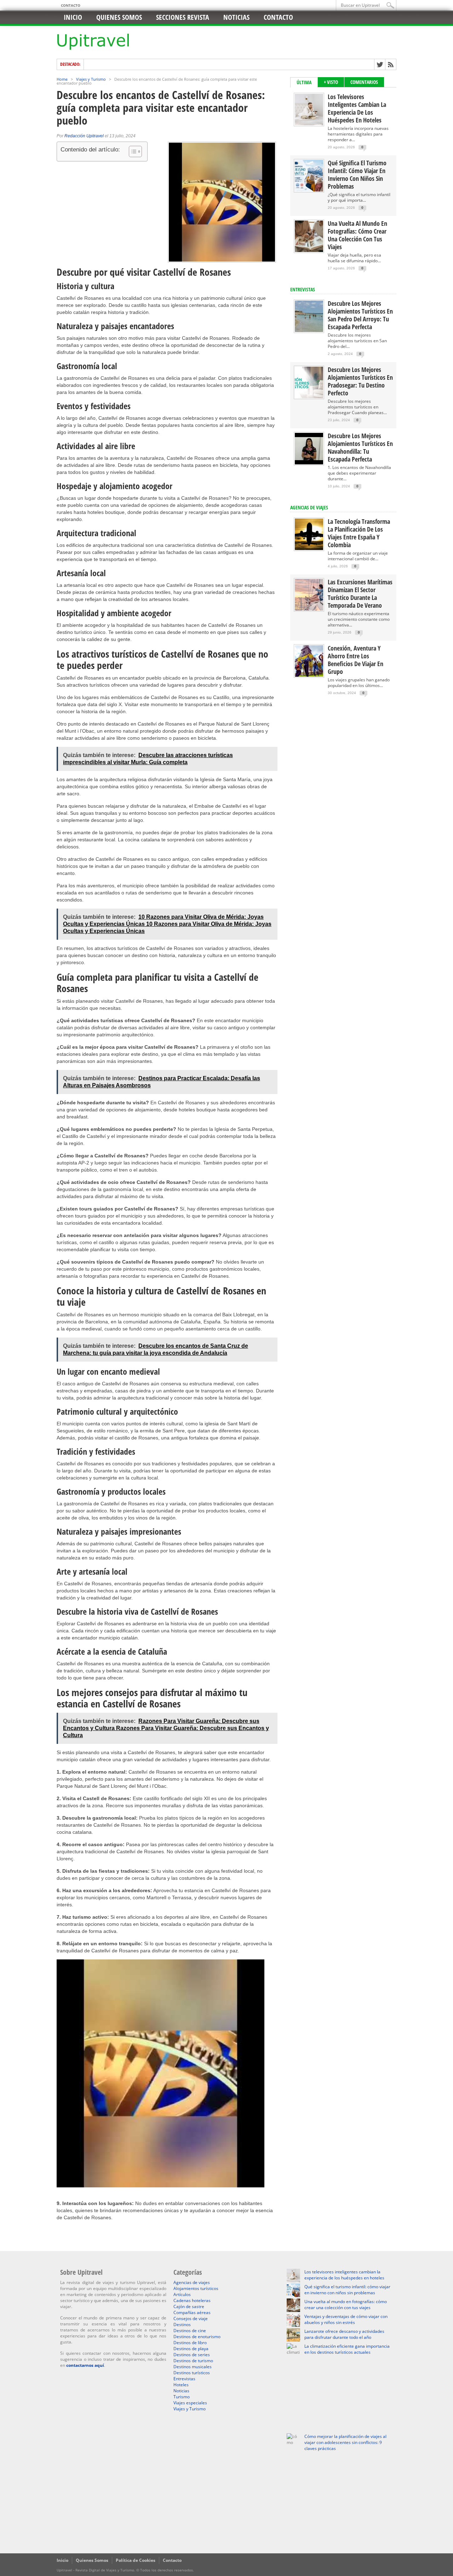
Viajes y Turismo (91, 79)
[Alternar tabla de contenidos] (132, 151)
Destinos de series (192, 2355)
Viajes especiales (190, 2403)
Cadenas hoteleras (192, 2300)
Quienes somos (119, 17)
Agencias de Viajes (309, 507)
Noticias (236, 17)
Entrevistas (303, 289)
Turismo (182, 2397)
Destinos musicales (193, 2367)
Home (62, 79)
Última (304, 82)
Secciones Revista (183, 17)
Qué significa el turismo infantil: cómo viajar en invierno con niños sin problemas (357, 174)
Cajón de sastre (189, 2306)
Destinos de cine (190, 2331)
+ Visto (331, 82)
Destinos (182, 2325)
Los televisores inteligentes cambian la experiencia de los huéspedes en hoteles (357, 108)
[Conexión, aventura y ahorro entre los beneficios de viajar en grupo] (309, 675)
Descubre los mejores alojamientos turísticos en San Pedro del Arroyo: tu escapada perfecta (360, 315)
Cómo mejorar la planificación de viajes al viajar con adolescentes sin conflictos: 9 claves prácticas (345, 2442)
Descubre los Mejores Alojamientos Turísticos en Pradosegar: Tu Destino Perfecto (360, 381)
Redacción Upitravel (84, 136)
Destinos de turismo (193, 2361)
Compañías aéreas (192, 2312)
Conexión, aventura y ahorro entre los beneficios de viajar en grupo (355, 660)
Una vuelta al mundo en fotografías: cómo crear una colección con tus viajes (357, 235)
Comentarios (364, 82)
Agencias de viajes (192, 2282)
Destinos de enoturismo (197, 2337)
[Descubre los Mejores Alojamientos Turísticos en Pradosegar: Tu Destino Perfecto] (309, 397)
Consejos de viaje (191, 2319)
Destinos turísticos (192, 2373)
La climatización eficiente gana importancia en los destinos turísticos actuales (347, 2349)
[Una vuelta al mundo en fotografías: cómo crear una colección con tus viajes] (309, 250)
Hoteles (181, 2385)
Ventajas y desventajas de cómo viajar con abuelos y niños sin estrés (346, 2319)
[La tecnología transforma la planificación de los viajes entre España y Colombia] (309, 548)
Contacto (71, 5)
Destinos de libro (190, 2343)
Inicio (73, 17)
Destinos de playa (191, 2349)
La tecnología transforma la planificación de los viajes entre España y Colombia (359, 533)
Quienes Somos (92, 2560)
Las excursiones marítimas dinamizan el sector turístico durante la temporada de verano (360, 594)
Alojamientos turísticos (196, 2288)
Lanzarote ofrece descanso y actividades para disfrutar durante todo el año (344, 2334)
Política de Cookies (136, 2560)
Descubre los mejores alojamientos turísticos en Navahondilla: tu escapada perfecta (360, 447)
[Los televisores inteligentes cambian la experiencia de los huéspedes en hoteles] (309, 124)
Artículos (182, 2294)
